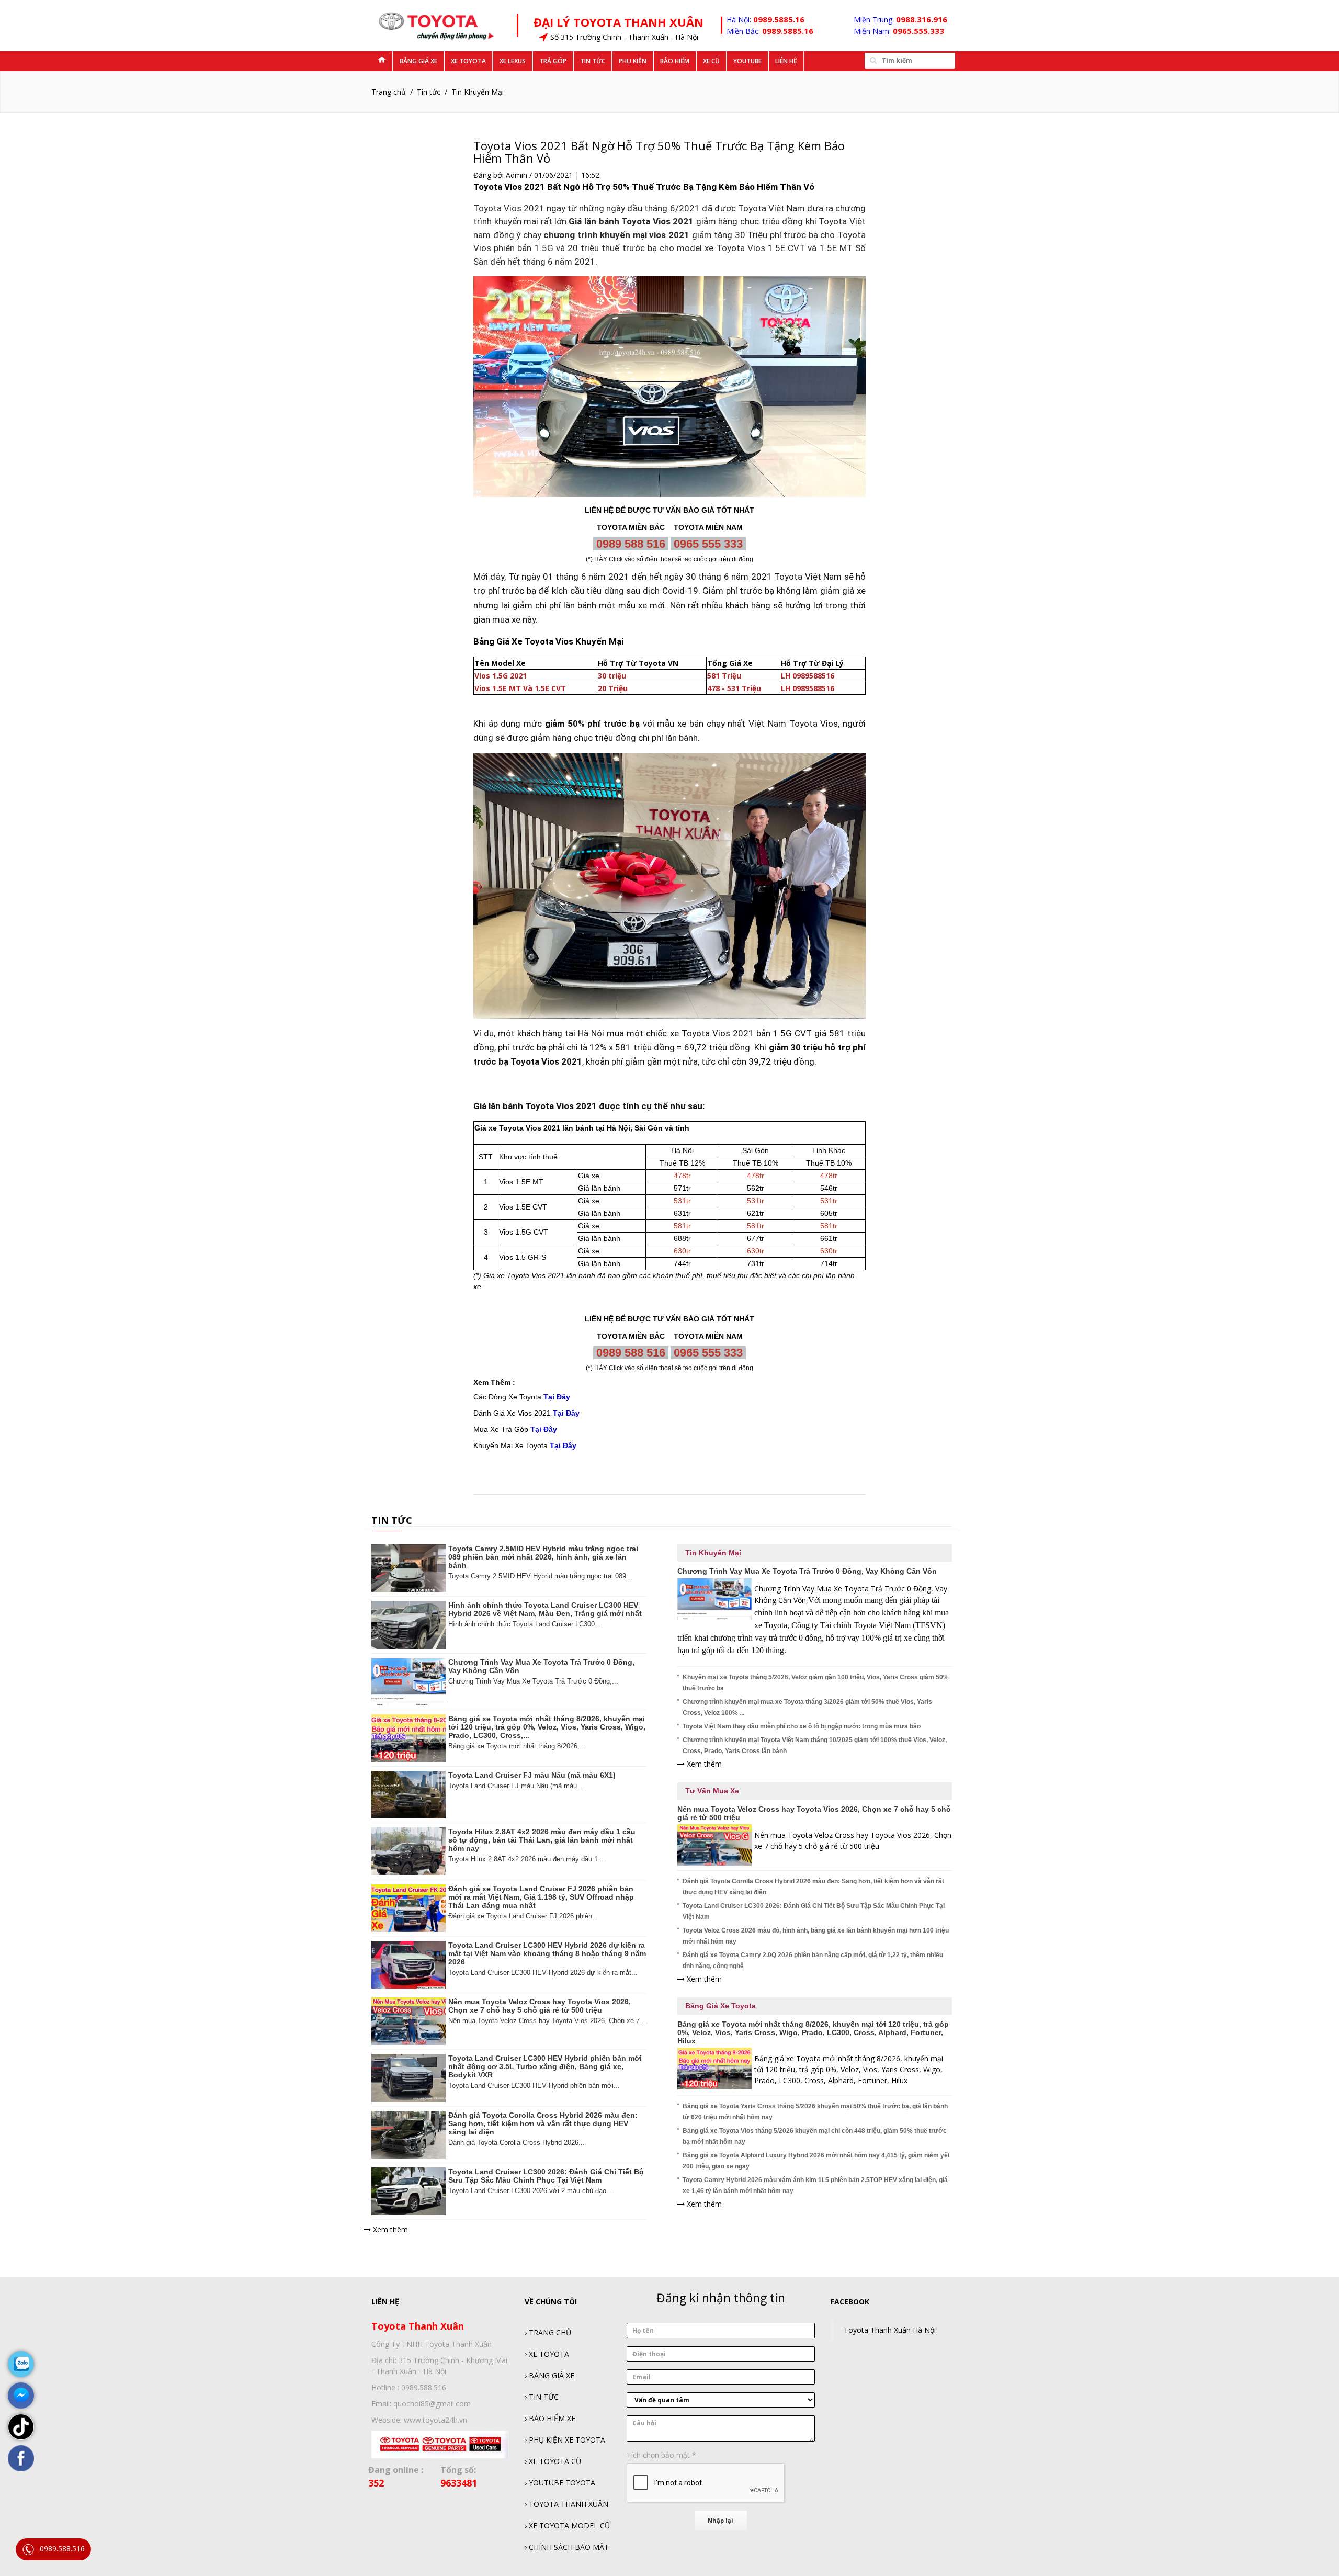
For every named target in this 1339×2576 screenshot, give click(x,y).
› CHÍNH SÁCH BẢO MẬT (567, 2547)
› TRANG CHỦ (548, 2332)
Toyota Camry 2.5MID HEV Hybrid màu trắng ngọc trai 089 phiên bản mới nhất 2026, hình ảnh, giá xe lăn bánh (543, 1557)
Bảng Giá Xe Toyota (720, 2006)
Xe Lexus (513, 61)
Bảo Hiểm (675, 61)
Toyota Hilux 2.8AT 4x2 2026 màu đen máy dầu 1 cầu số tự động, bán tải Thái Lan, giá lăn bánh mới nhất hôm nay (542, 1840)
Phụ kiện (633, 61)
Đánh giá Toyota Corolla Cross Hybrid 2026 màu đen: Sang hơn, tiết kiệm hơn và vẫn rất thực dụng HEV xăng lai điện (543, 2123)
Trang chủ (389, 92)
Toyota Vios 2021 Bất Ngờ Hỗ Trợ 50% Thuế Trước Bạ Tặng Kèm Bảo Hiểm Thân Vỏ (659, 152)
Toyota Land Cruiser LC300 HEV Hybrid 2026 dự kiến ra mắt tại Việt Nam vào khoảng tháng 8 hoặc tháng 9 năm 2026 (547, 1953)
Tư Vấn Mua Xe (712, 1791)
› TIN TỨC (542, 2397)
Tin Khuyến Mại (478, 92)
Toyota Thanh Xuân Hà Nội (890, 2330)
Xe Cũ (711, 61)
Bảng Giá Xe (418, 61)
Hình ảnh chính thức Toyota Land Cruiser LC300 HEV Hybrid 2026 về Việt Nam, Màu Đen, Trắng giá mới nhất (545, 1609)
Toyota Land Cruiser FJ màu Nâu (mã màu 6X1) (532, 1775)
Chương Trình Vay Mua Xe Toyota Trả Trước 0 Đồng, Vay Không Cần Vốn (541, 1666)
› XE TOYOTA (547, 2354)
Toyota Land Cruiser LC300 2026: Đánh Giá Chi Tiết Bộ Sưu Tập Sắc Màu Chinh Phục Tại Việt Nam (546, 2176)
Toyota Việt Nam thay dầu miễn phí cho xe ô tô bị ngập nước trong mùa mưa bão (802, 1726)
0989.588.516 (62, 2549)
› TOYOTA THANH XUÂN (566, 2504)
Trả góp (553, 61)
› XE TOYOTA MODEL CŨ (567, 2526)
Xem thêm (389, 2229)
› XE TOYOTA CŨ (553, 2461)
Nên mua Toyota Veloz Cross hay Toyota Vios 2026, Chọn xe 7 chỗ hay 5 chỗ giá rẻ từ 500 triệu (540, 2006)
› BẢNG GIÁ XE (549, 2375)
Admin (517, 175)
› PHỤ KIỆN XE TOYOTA (565, 2440)
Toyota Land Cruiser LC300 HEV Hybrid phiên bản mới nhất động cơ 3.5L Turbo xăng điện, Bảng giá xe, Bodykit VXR (545, 2066)
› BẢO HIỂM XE (550, 2418)
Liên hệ (786, 61)
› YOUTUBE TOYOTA (560, 2483)
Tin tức (593, 61)
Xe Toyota (468, 61)
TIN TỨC (392, 1520)
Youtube (747, 61)
